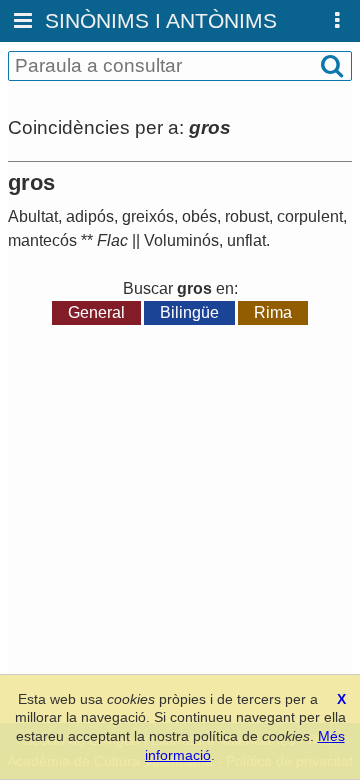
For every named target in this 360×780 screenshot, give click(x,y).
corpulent (310, 216)
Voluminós (181, 240)
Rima (273, 312)
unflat (246, 240)
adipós (90, 216)
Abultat (33, 216)
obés (199, 216)
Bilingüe (189, 312)
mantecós (42, 240)
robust (247, 216)
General (96, 312)
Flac (112, 240)
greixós (148, 216)
